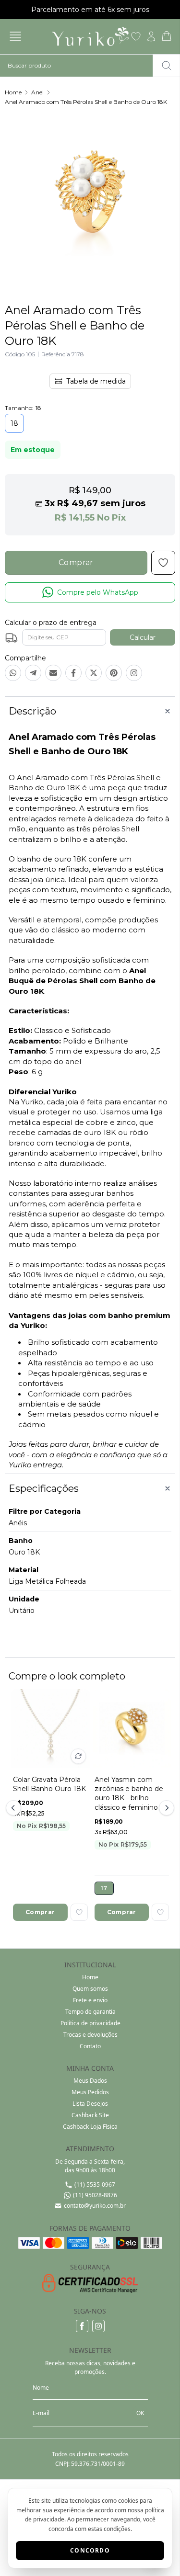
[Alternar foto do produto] (78, 1756)
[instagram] (98, 2326)
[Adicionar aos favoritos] (79, 1912)
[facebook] (82, 2326)
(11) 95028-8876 (95, 2195)
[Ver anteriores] (15, 1808)
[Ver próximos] (165, 1808)
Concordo (90, 2550)
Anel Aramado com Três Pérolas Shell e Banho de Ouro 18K (86, 102)
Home (13, 92)
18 (14, 423)
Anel (37, 92)
